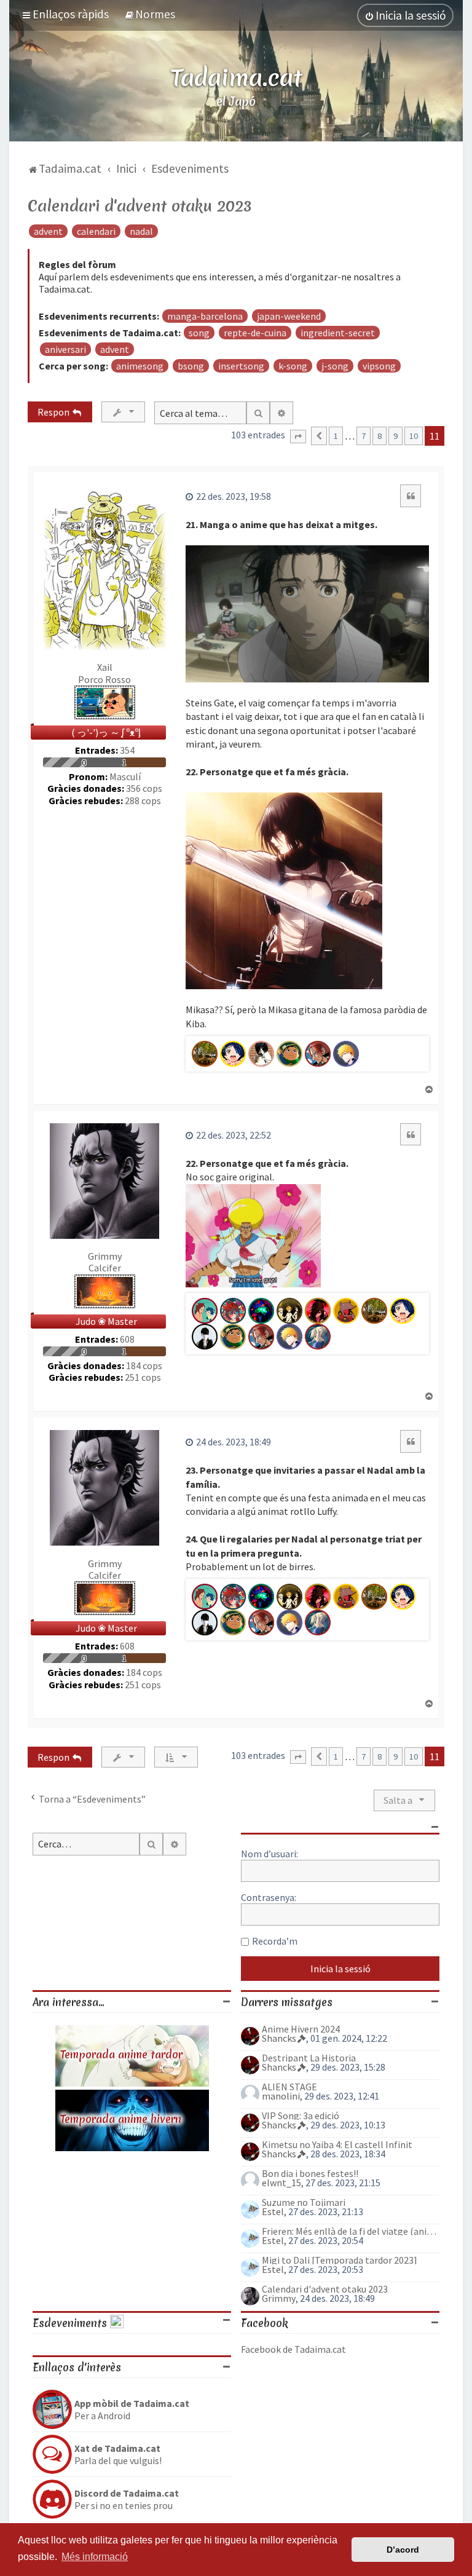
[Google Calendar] (117, 2323)
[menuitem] (150, 14)
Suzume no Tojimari (304, 2202)
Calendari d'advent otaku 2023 (140, 206)
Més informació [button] (95, 2557)
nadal (141, 231)
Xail (105, 667)
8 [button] (380, 436)
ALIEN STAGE (289, 2087)
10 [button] (414, 436)
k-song (293, 366)
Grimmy (105, 1256)
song (199, 333)
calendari (96, 231)
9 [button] (395, 436)
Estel (273, 2211)
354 (127, 750)
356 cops (144, 788)
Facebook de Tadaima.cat (293, 2349)
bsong (191, 366)
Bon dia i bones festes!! (310, 2173)
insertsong (241, 366)
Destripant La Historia (309, 2058)
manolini (281, 2096)
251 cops (143, 1377)
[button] (298, 437)
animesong (140, 366)
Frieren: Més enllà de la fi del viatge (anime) (351, 2231)
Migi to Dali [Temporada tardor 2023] (340, 2260)
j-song (335, 366)
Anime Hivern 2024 (301, 2029)
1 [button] (336, 436)
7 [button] (364, 436)
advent (48, 231)
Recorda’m (275, 1941)
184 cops (144, 1366)
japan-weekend (289, 316)
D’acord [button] (403, 2550)
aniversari (65, 349)
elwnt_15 (281, 2183)
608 (127, 1339)
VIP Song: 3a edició (301, 2116)
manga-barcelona (205, 316)
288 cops (143, 801)
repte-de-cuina (255, 333)
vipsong (379, 366)
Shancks (279, 2038)
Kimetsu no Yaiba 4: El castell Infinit (337, 2144)
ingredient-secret (338, 333)
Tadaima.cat (236, 77)
